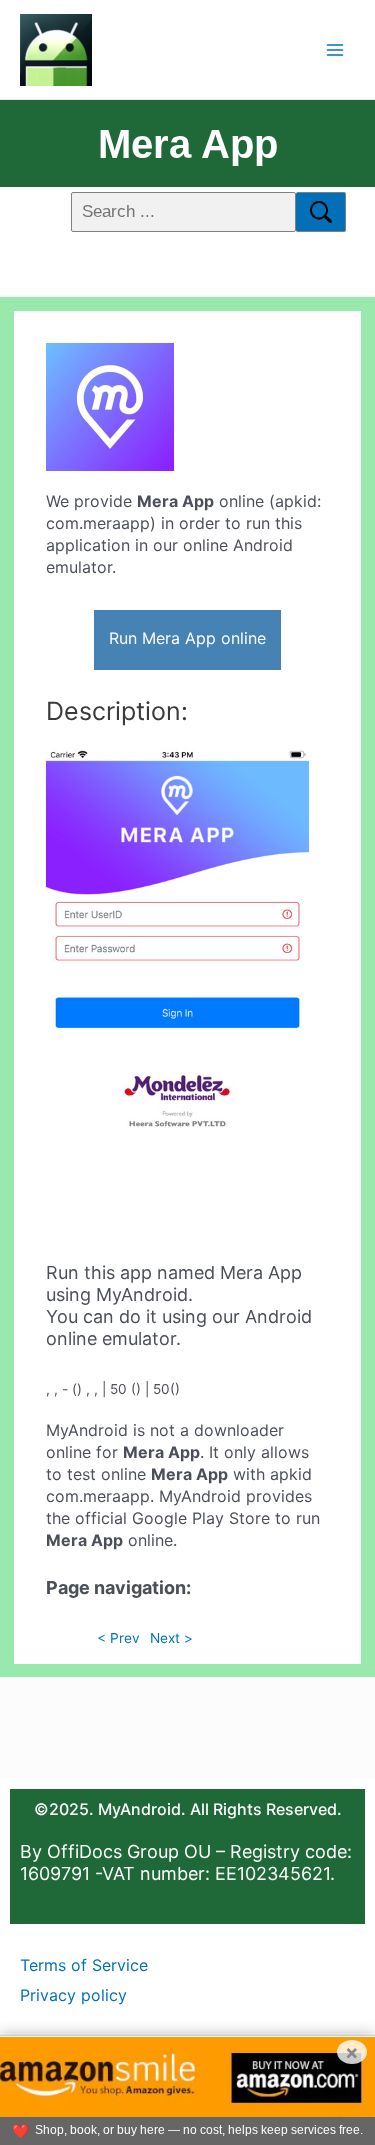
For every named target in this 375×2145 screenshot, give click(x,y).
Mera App (188, 144)
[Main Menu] (335, 49)
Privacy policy (73, 1995)
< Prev (118, 1638)
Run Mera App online (187, 638)
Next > (171, 1638)
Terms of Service (84, 1965)
